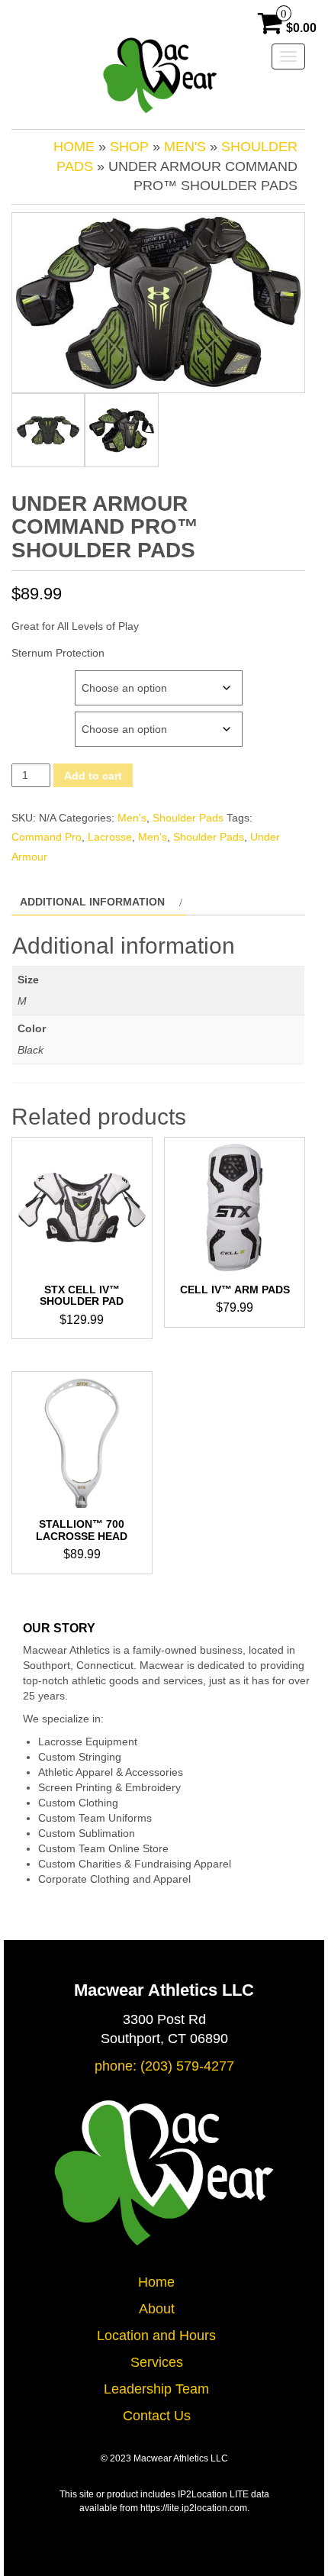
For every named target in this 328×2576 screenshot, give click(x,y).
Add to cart (93, 776)
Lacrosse (110, 837)
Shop (129, 147)
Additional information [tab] (92, 902)
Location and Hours (156, 2336)
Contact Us (157, 2416)
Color (32, 719)
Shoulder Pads (188, 818)
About (157, 2309)
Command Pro (47, 837)
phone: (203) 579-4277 (164, 2066)
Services (157, 2362)
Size (25, 678)
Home (74, 147)
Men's (185, 147)
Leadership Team (156, 2389)
